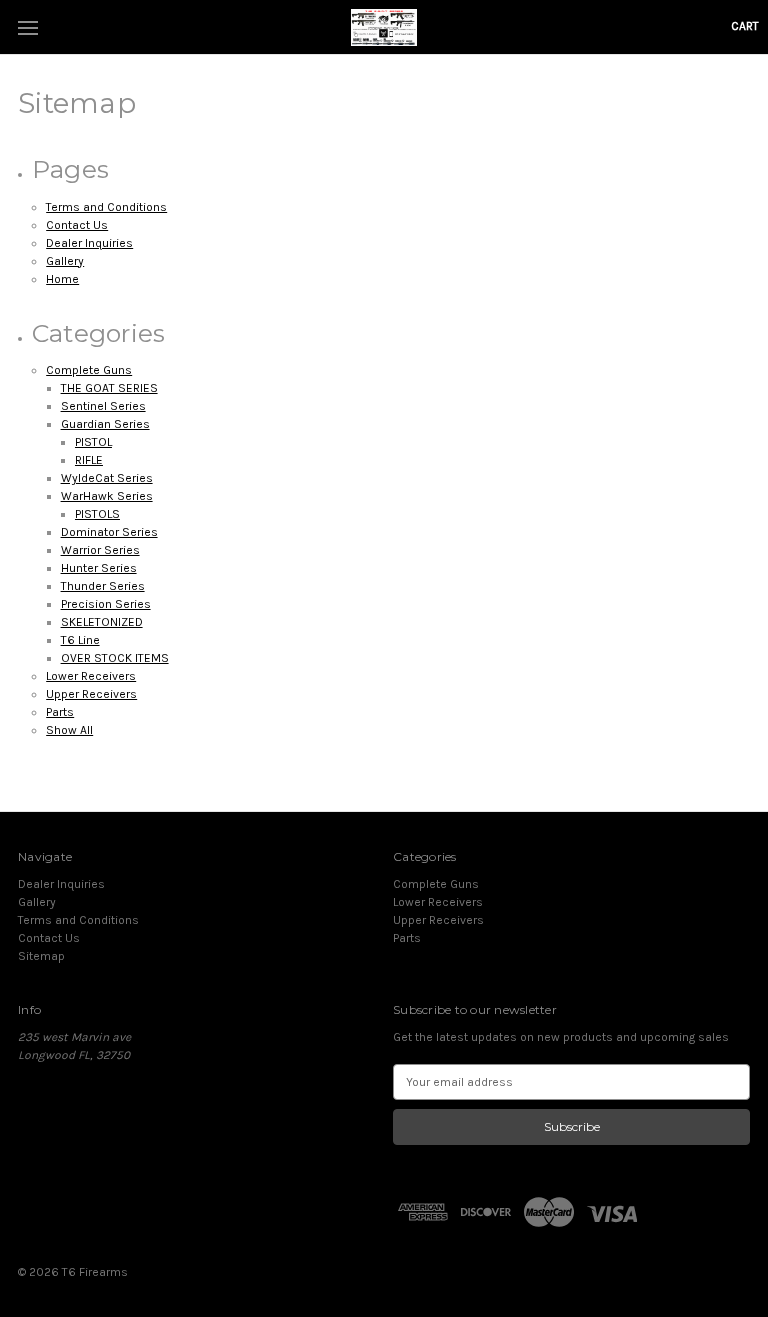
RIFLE (89, 460)
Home (62, 279)
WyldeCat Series (107, 478)
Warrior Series (100, 550)
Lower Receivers (91, 676)
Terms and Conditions (106, 207)
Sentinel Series (103, 406)
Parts (60, 712)
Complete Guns (89, 370)
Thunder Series (103, 586)
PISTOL (93, 442)
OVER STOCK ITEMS (115, 658)
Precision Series (106, 604)
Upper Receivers (91, 694)
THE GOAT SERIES (109, 388)
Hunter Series (99, 568)
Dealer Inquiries (89, 243)
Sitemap (41, 956)
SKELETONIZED (102, 622)
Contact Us (77, 225)
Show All (69, 730)
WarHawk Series (107, 496)
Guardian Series (105, 424)
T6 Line (80, 640)
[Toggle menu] (27, 27)
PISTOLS (97, 514)
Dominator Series (109, 532)
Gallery (65, 261)
